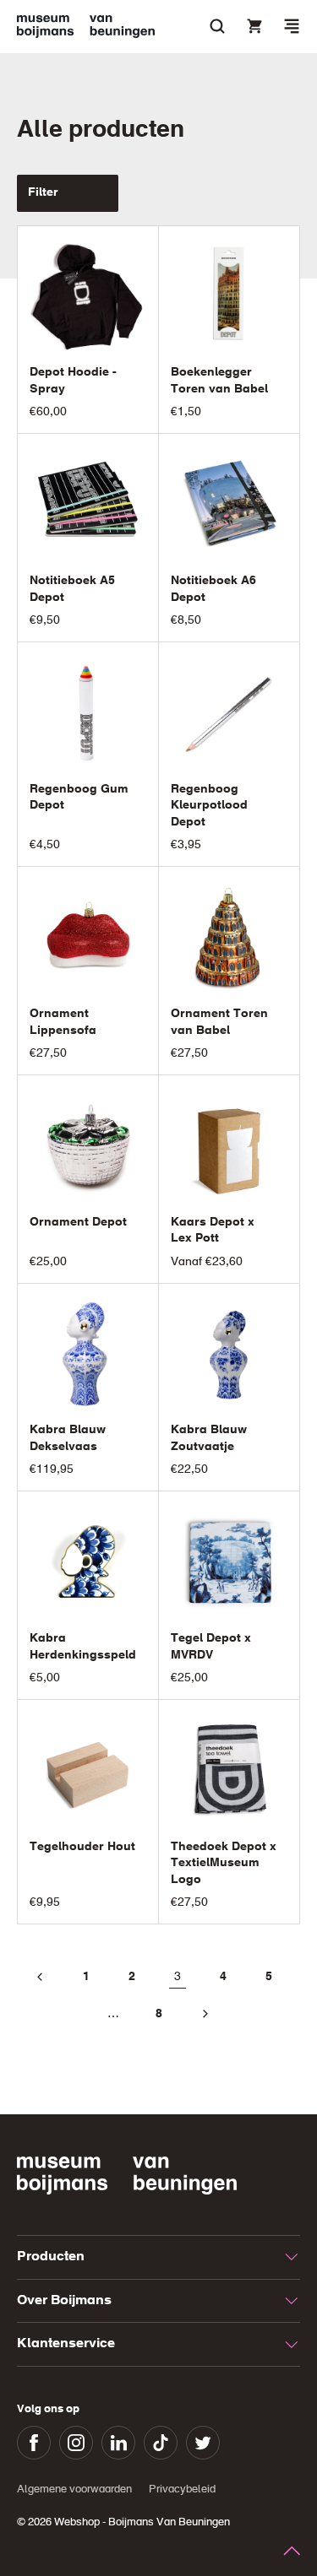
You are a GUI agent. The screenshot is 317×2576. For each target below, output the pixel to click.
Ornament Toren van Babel (219, 1022)
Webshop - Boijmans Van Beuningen (142, 2522)
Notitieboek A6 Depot (213, 589)
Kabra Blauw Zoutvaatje (209, 1438)
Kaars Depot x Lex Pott (213, 1231)
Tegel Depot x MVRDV (211, 1647)
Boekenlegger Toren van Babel (219, 381)
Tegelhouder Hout (82, 1847)
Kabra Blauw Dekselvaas (68, 1438)
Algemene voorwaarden (74, 2489)
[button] (292, 26)
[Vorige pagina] (41, 1977)
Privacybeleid (182, 2489)
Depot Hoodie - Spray (73, 381)
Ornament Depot (78, 1222)
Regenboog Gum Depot (79, 798)
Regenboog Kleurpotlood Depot (209, 806)
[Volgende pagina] (205, 2014)
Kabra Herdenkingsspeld (83, 1647)
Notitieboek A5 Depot (72, 589)
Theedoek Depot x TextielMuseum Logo (224, 1863)
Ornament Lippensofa (63, 1022)
